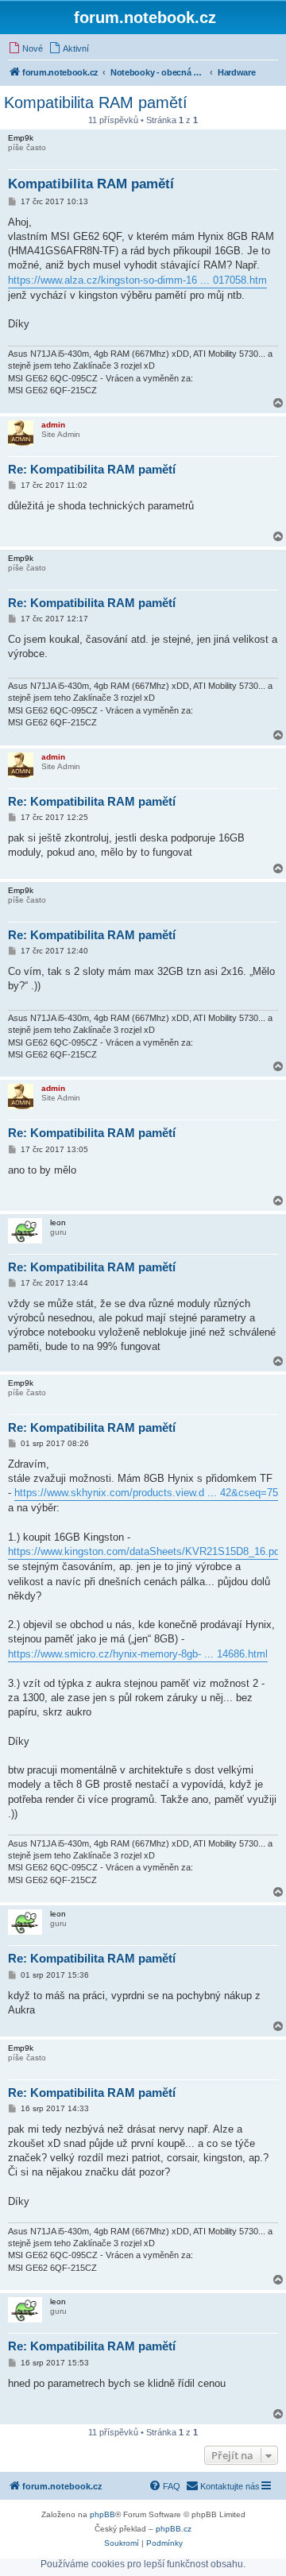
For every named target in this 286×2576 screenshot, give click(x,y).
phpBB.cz (174, 2529)
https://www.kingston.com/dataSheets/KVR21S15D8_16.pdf (145, 1551)
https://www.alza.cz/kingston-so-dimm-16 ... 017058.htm (137, 280)
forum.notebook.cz (145, 17)
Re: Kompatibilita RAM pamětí (92, 469)
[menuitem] (25, 48)
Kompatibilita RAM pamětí (96, 102)
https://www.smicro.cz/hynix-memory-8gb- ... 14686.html (138, 1654)
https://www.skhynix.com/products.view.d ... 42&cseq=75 (146, 1493)
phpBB (102, 2514)
